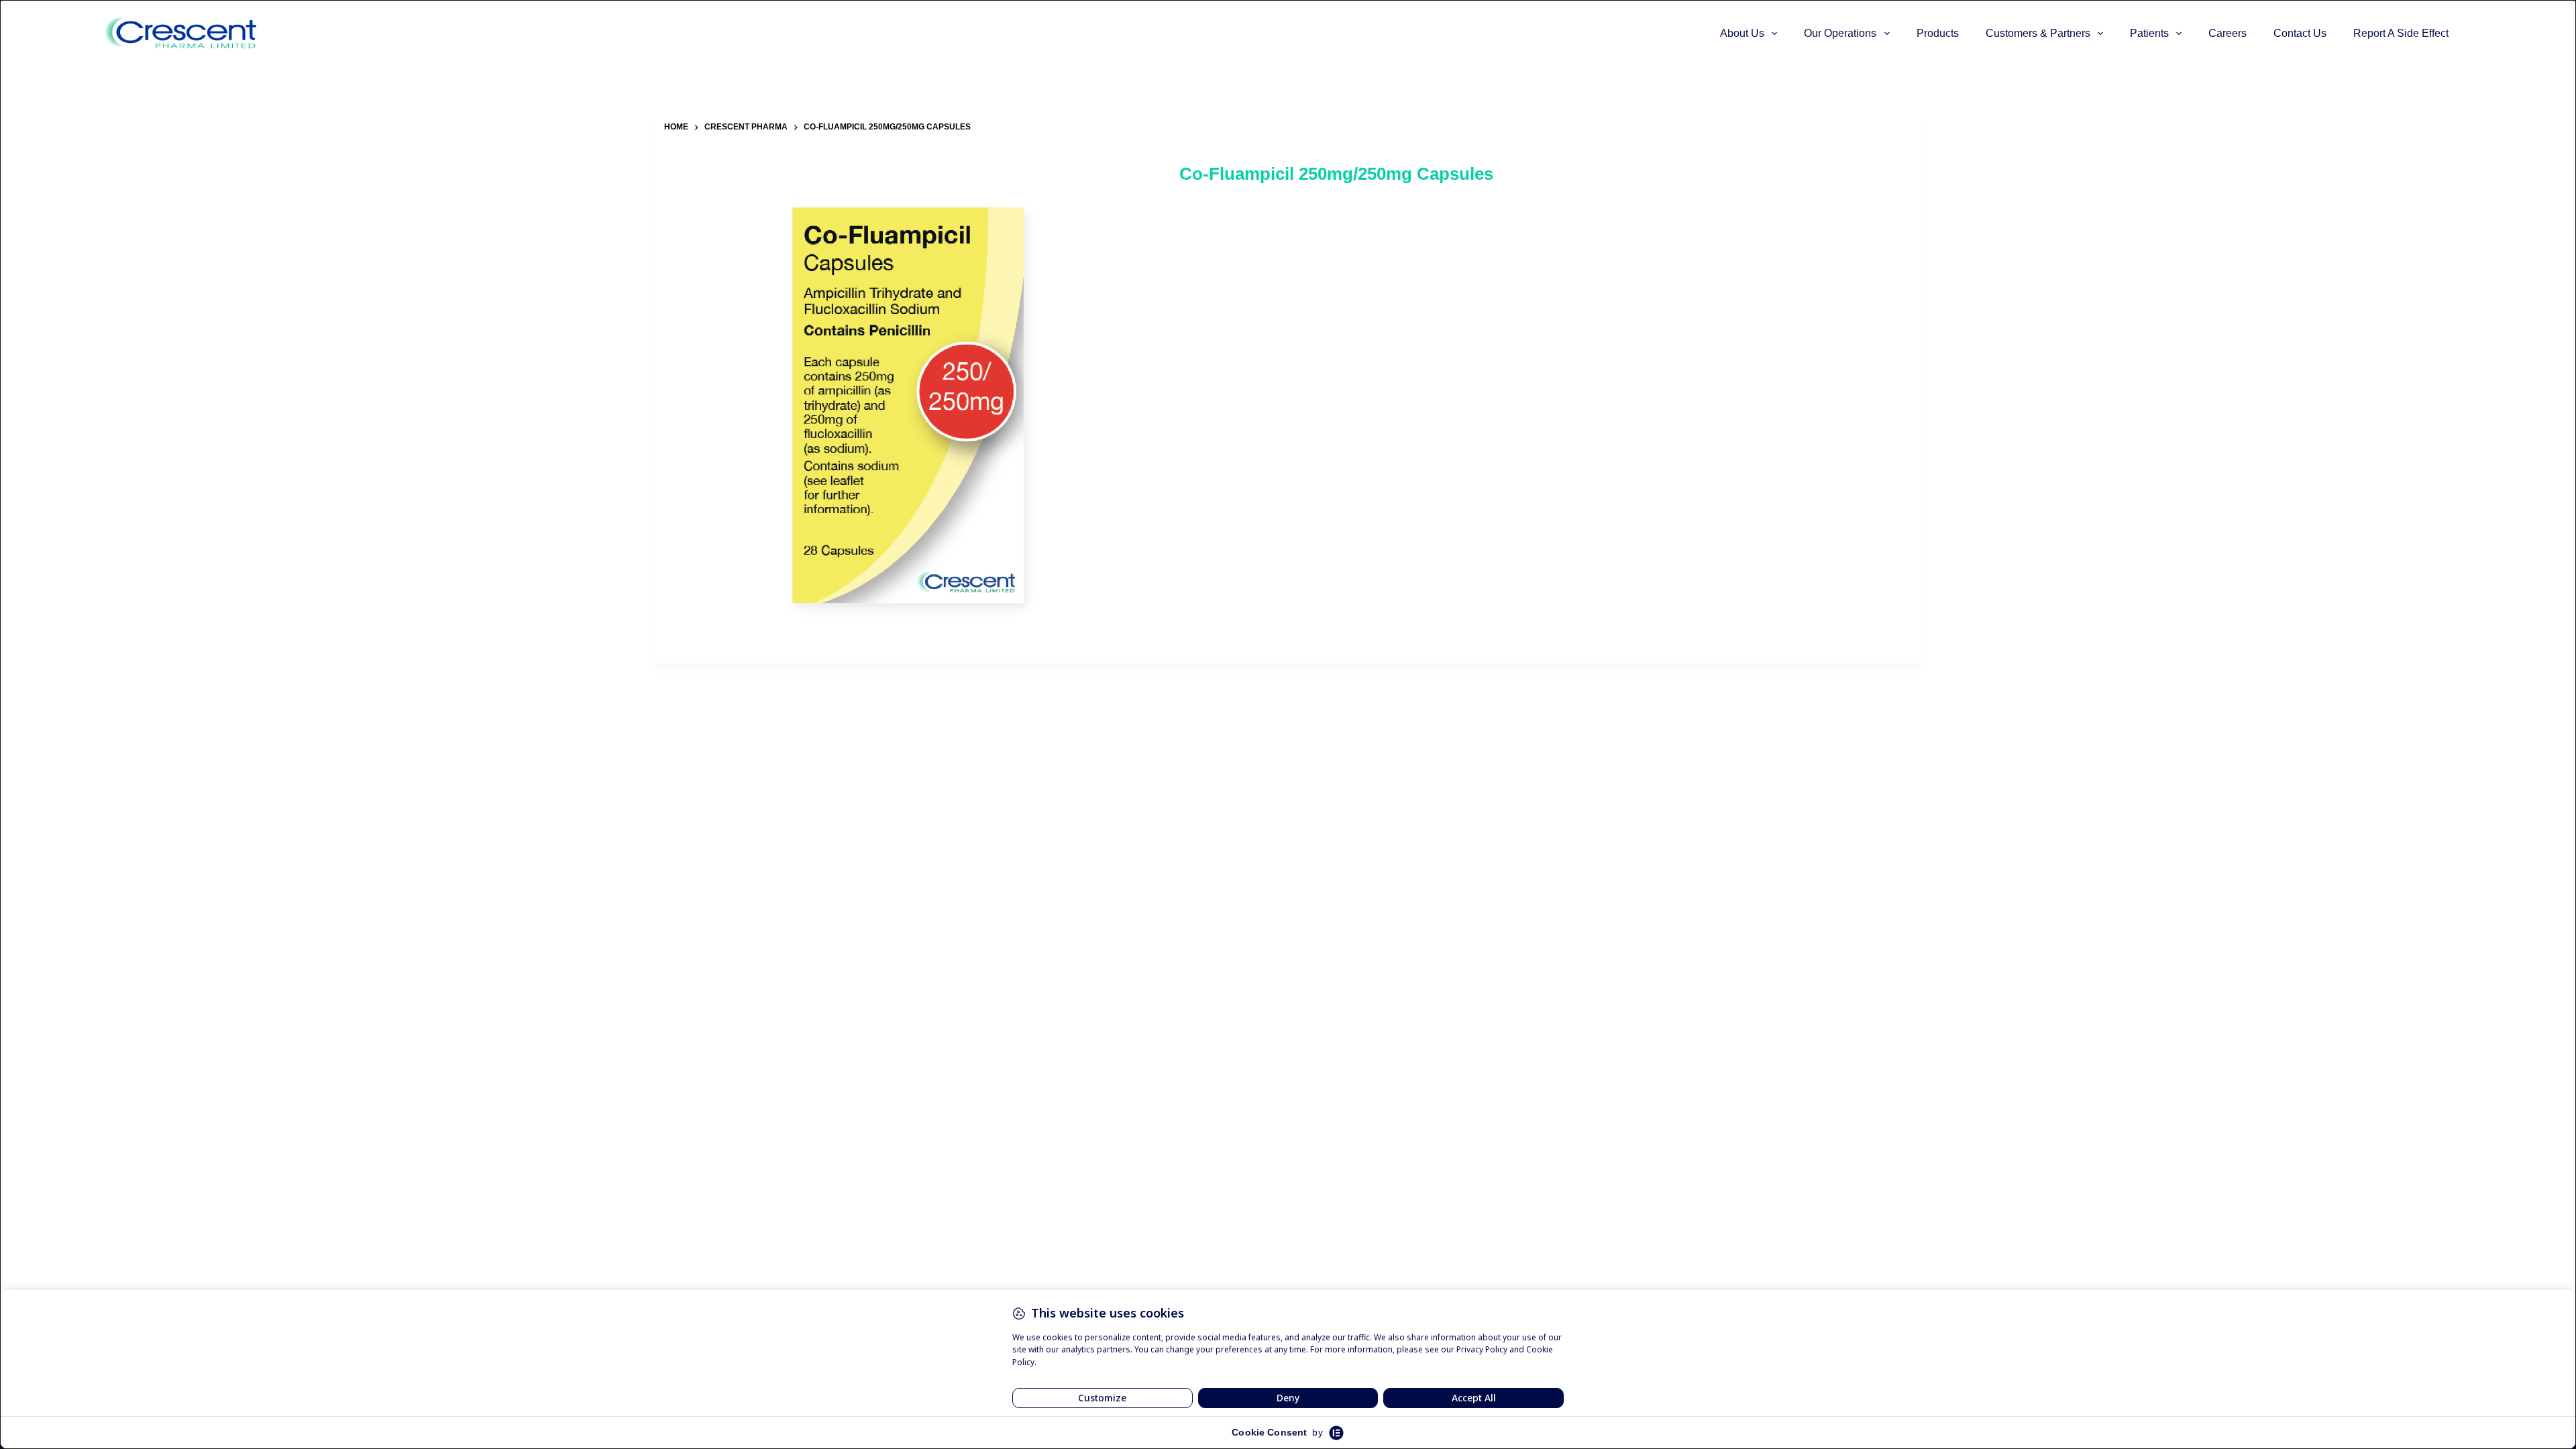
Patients (2149, 33)
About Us (1742, 33)
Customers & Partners (2038, 33)
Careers (2228, 33)
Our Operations (1840, 33)
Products (1938, 33)
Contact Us (2300, 33)
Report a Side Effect (2401, 33)
